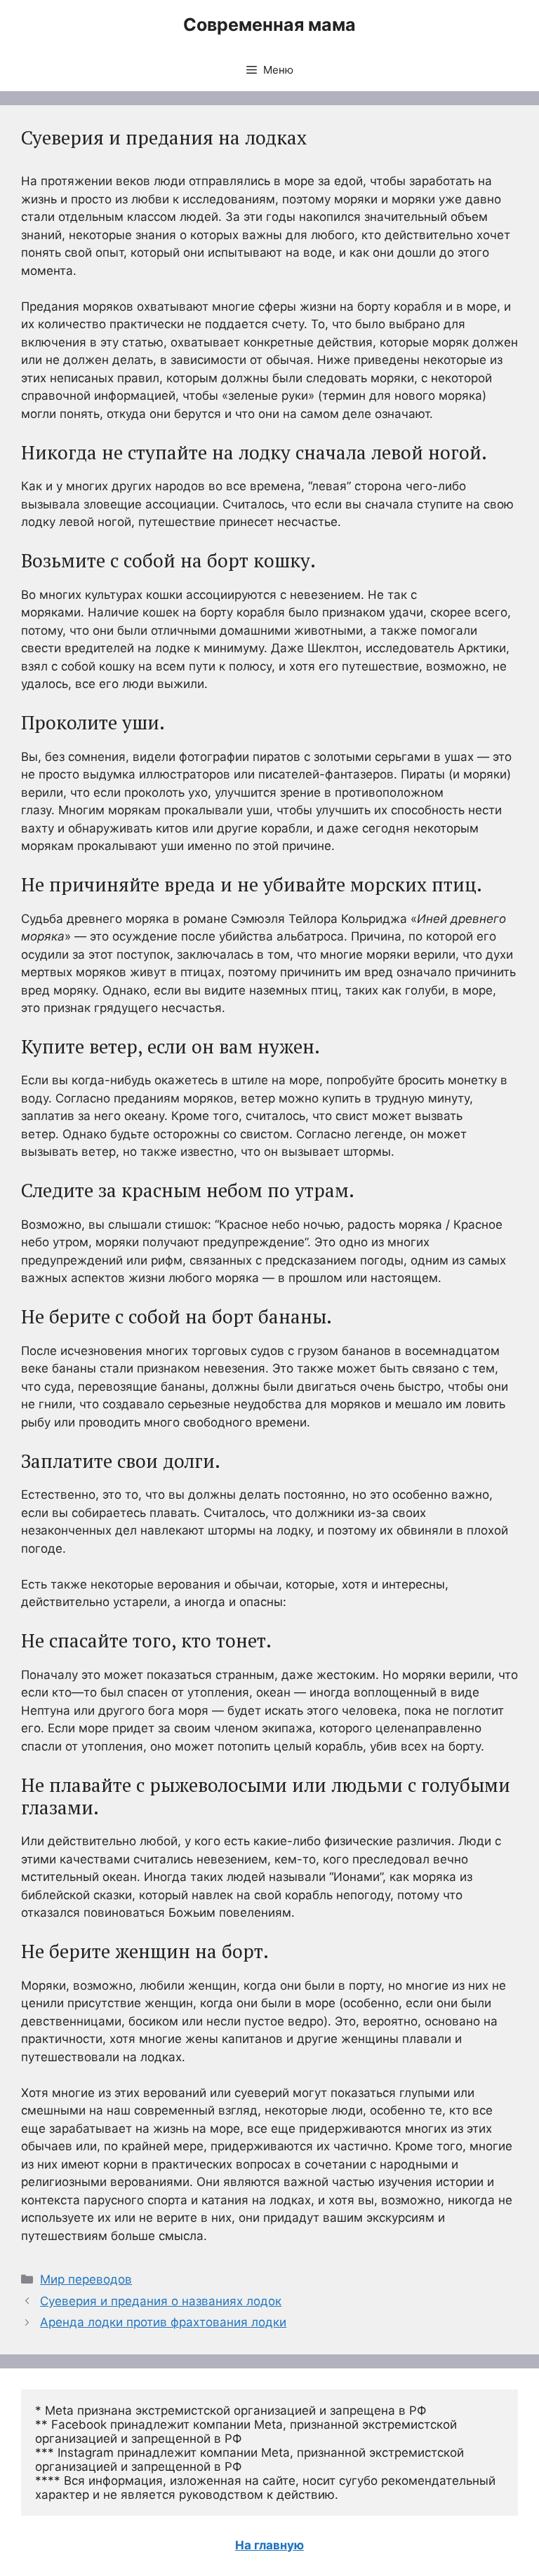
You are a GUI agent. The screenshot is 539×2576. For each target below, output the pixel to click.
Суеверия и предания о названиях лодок (161, 2301)
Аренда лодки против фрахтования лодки (163, 2322)
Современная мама (269, 25)
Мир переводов (86, 2279)
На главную (269, 2545)
